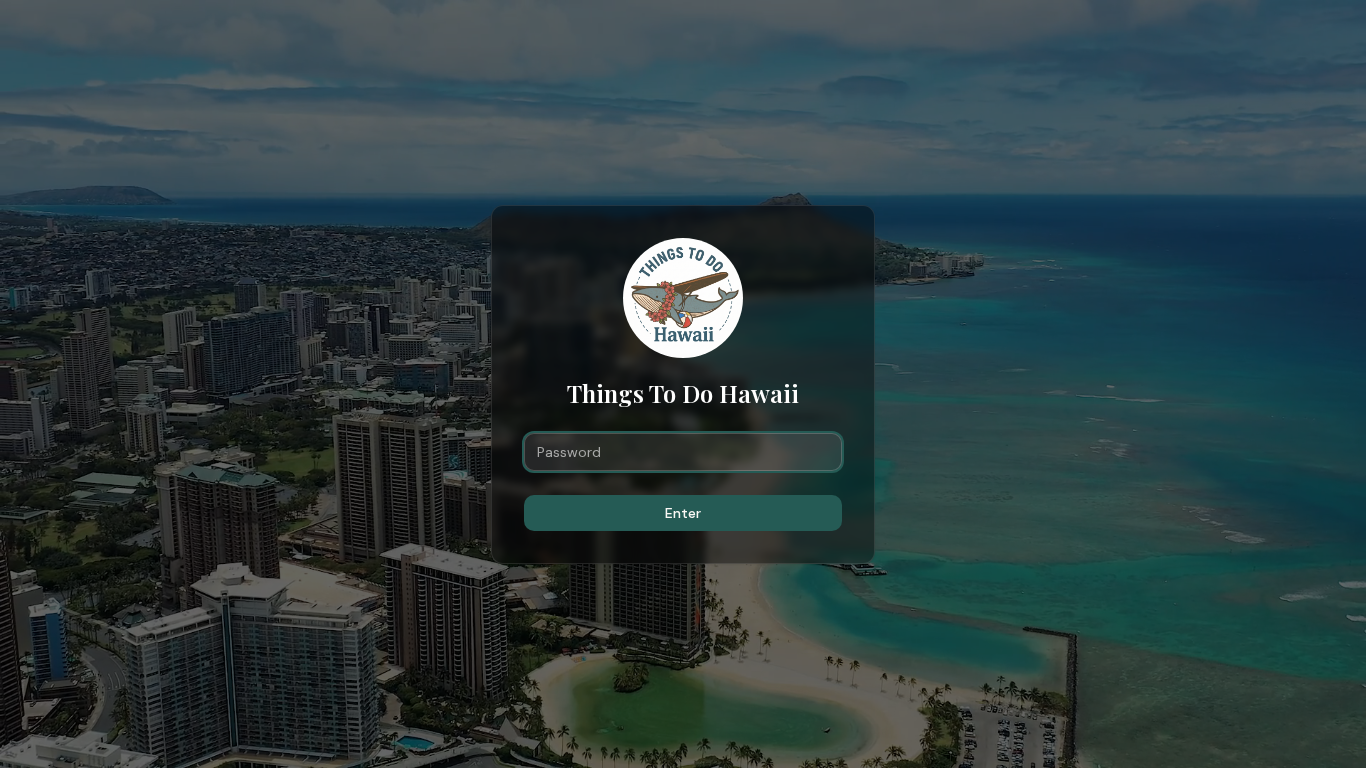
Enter (683, 513)
